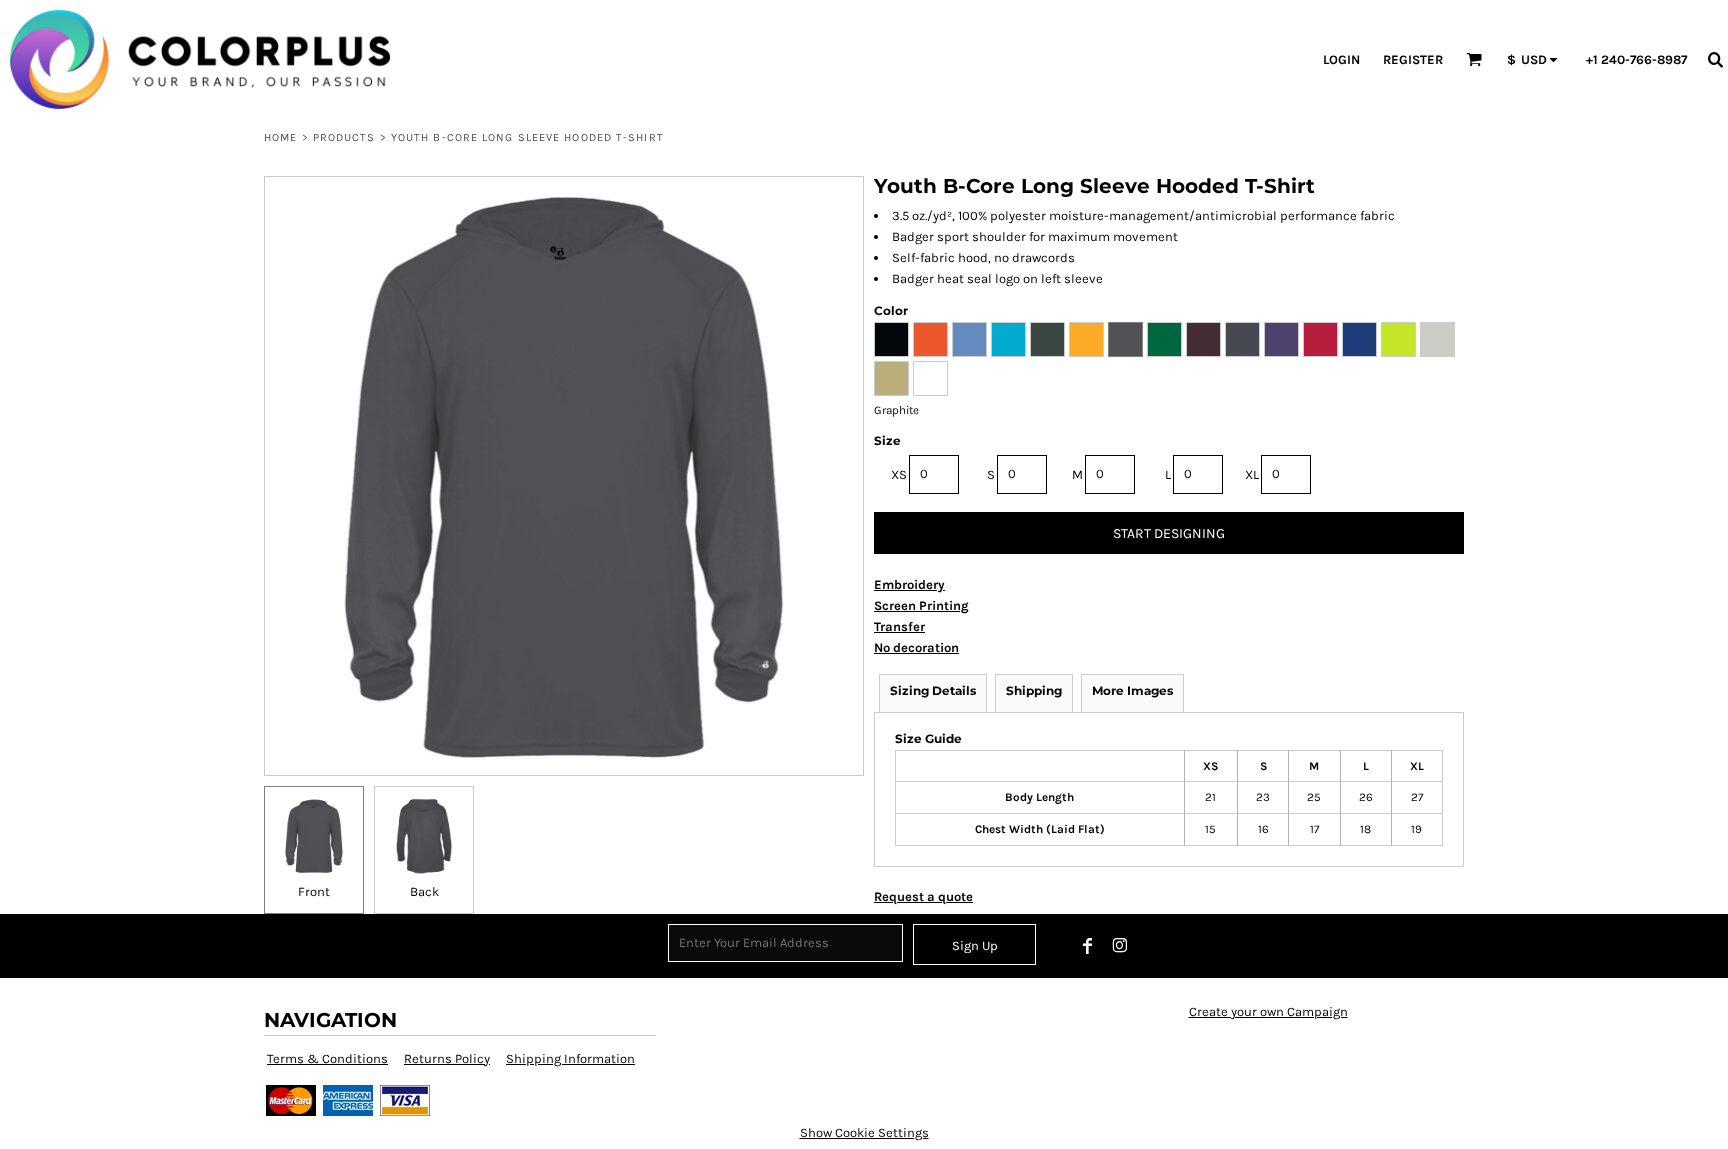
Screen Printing (921, 605)
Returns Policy (447, 1058)
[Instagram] (1120, 946)
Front (314, 891)
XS (899, 474)
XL (1252, 474)
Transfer (899, 626)
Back (424, 891)
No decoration (916, 647)
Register (1413, 59)
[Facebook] (1088, 946)
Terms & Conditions (327, 1058)
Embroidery (909, 584)
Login (1341, 59)
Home (280, 137)
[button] (1474, 59)
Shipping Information (570, 1058)
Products (344, 137)
